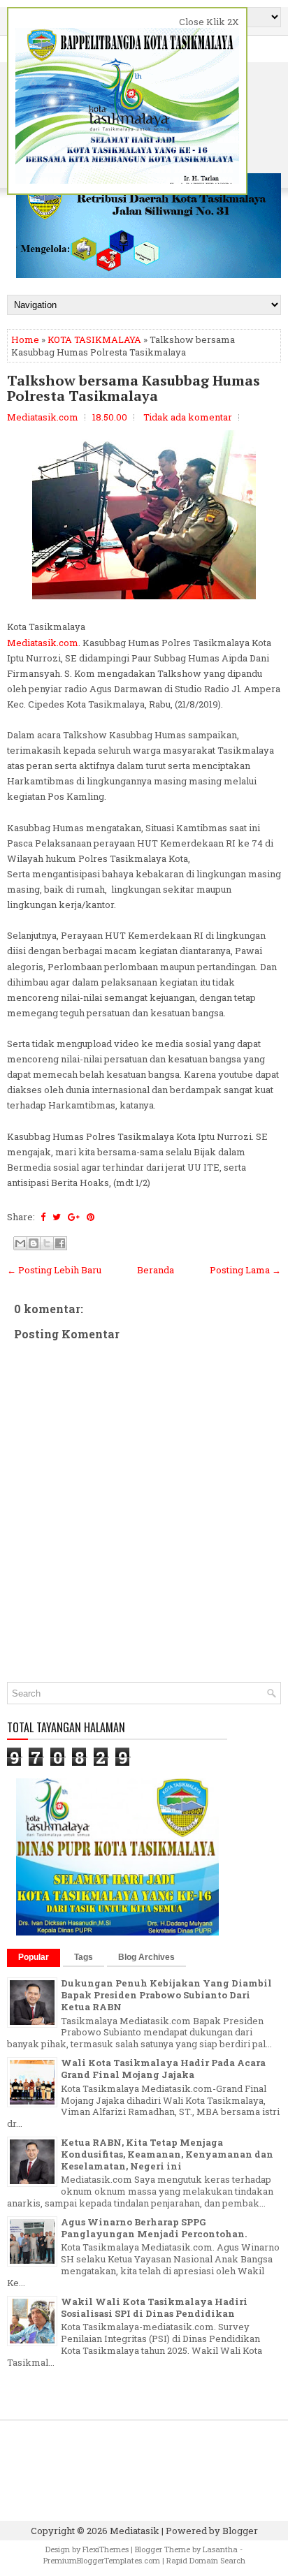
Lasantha (220, 2549)
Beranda (156, 1270)
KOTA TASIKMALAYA (94, 339)
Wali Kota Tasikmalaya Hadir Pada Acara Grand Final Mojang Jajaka (163, 2069)
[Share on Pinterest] (91, 1217)
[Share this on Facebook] (43, 1217)
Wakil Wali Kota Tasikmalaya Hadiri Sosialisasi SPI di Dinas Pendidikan (154, 2307)
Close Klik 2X (209, 22)
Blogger (240, 2531)
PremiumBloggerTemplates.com (102, 2560)
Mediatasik (135, 2531)
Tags (84, 1957)
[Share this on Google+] (74, 1217)
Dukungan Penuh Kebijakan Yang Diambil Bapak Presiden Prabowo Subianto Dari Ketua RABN (166, 1995)
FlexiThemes (106, 2549)
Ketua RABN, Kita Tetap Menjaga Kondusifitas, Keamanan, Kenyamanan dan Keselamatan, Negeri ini (167, 2154)
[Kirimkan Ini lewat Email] (20, 1243)
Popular (34, 1957)
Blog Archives (146, 1957)
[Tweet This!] (57, 1217)
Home (25, 339)
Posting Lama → (245, 1270)
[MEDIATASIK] (117, 1932)
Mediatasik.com (43, 643)
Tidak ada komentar (188, 417)
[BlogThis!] (34, 1243)
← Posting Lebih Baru (54, 1270)
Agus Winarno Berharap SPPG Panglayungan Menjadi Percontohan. (154, 2228)
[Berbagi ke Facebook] (60, 1243)
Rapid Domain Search (206, 2560)
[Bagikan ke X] (47, 1243)
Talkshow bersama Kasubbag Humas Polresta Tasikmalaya (134, 388)
